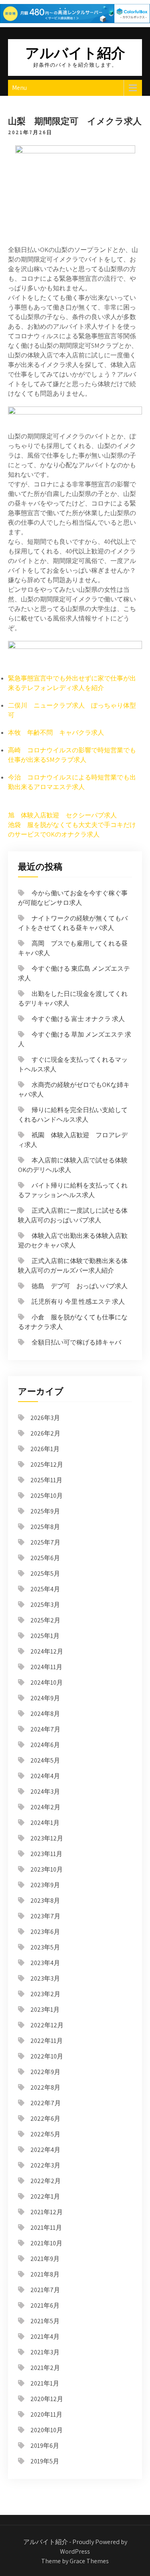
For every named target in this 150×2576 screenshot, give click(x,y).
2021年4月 (45, 2337)
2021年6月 (45, 2305)
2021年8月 (45, 2274)
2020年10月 (47, 2430)
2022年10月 (47, 2056)
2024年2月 (45, 1807)
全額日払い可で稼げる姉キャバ (76, 1342)
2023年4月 (45, 1963)
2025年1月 (45, 1636)
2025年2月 (45, 1620)
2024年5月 (45, 1760)
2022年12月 (47, 2025)
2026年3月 (45, 1418)
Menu (19, 88)
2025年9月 (45, 1511)
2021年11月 (46, 2228)
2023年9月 (45, 1885)
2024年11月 (46, 1667)
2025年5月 (45, 1574)
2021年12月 (47, 2212)
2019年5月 (45, 2461)
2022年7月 (46, 2103)
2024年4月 (45, 1776)
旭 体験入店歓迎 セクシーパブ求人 (62, 815)
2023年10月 (47, 1869)
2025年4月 (45, 1589)
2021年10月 (46, 2243)
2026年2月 (45, 1433)
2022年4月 (45, 2150)
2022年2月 (46, 2181)
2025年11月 (46, 1480)
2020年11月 (46, 2414)
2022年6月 (45, 2119)
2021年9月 (45, 2259)
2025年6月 (45, 1558)
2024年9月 (45, 1698)
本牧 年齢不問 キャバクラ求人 (56, 733)
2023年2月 (45, 1994)
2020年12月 (47, 2399)
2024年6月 (45, 1745)
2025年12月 (47, 1464)
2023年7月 (45, 1916)
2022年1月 (45, 2196)
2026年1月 (45, 1449)
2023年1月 (45, 2010)
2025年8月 (45, 1527)
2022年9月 (45, 2072)
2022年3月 (45, 2165)
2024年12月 (47, 1651)
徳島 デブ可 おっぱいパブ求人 (80, 1286)
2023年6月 (45, 1932)
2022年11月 (47, 2041)
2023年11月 (46, 1854)
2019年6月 (45, 2446)
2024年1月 (45, 1823)
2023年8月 (45, 1901)
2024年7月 (45, 1729)
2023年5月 (45, 1947)
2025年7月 (45, 1542)
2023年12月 (47, 1838)
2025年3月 (45, 1605)
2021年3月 (45, 2352)
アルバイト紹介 (75, 53)
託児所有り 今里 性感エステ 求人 (78, 1302)
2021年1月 (45, 2383)
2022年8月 (45, 2087)
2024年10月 (47, 1683)
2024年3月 (45, 1792)
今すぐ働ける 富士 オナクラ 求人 (78, 1019)
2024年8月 (45, 1714)
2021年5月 (45, 2321)
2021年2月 (45, 2368)
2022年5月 (45, 2134)
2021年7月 (45, 2290)
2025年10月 (47, 1496)
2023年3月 (45, 1978)
